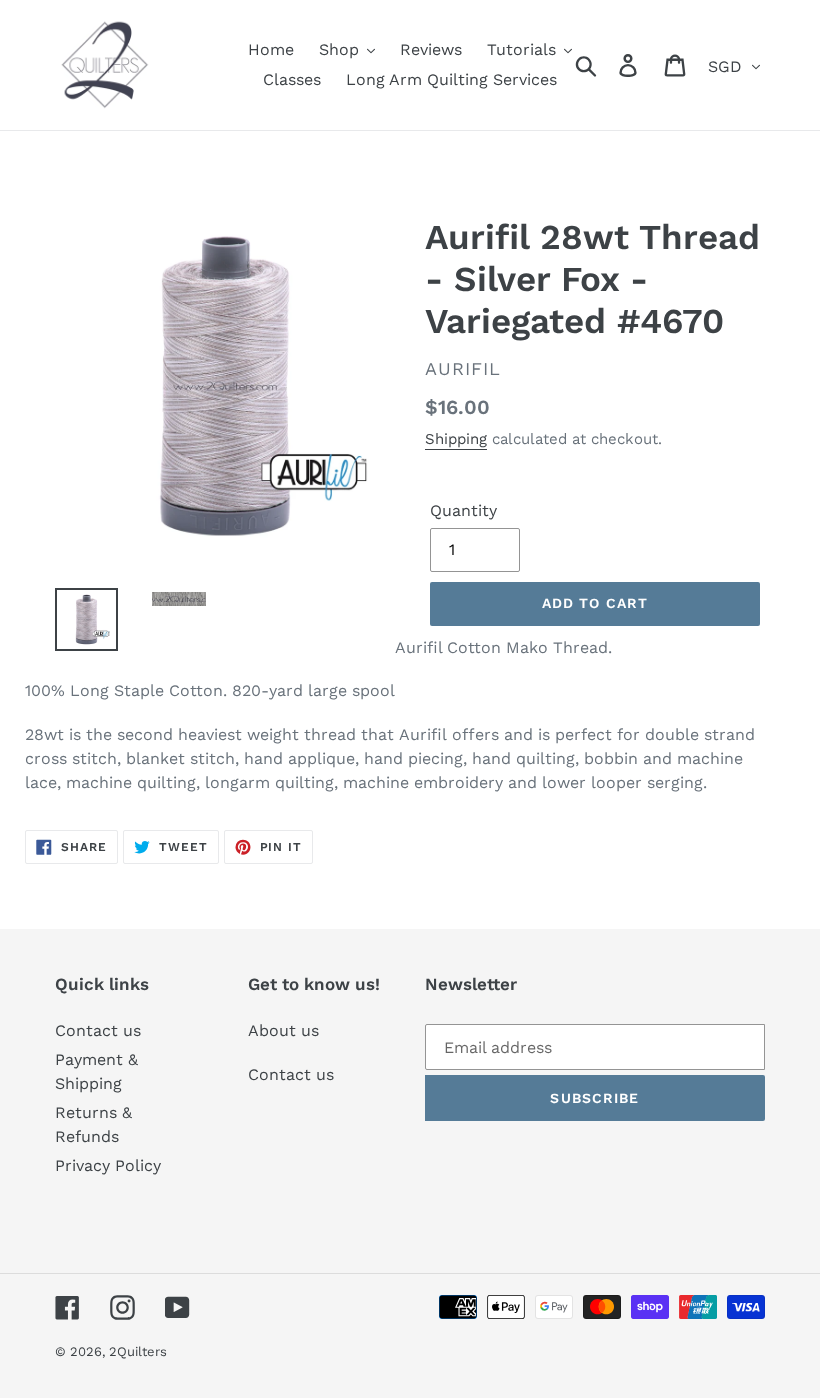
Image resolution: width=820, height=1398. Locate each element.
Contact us (98, 1030)
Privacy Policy (108, 1165)
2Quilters (138, 1351)
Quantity (463, 510)
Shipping (456, 439)
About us (283, 1030)
